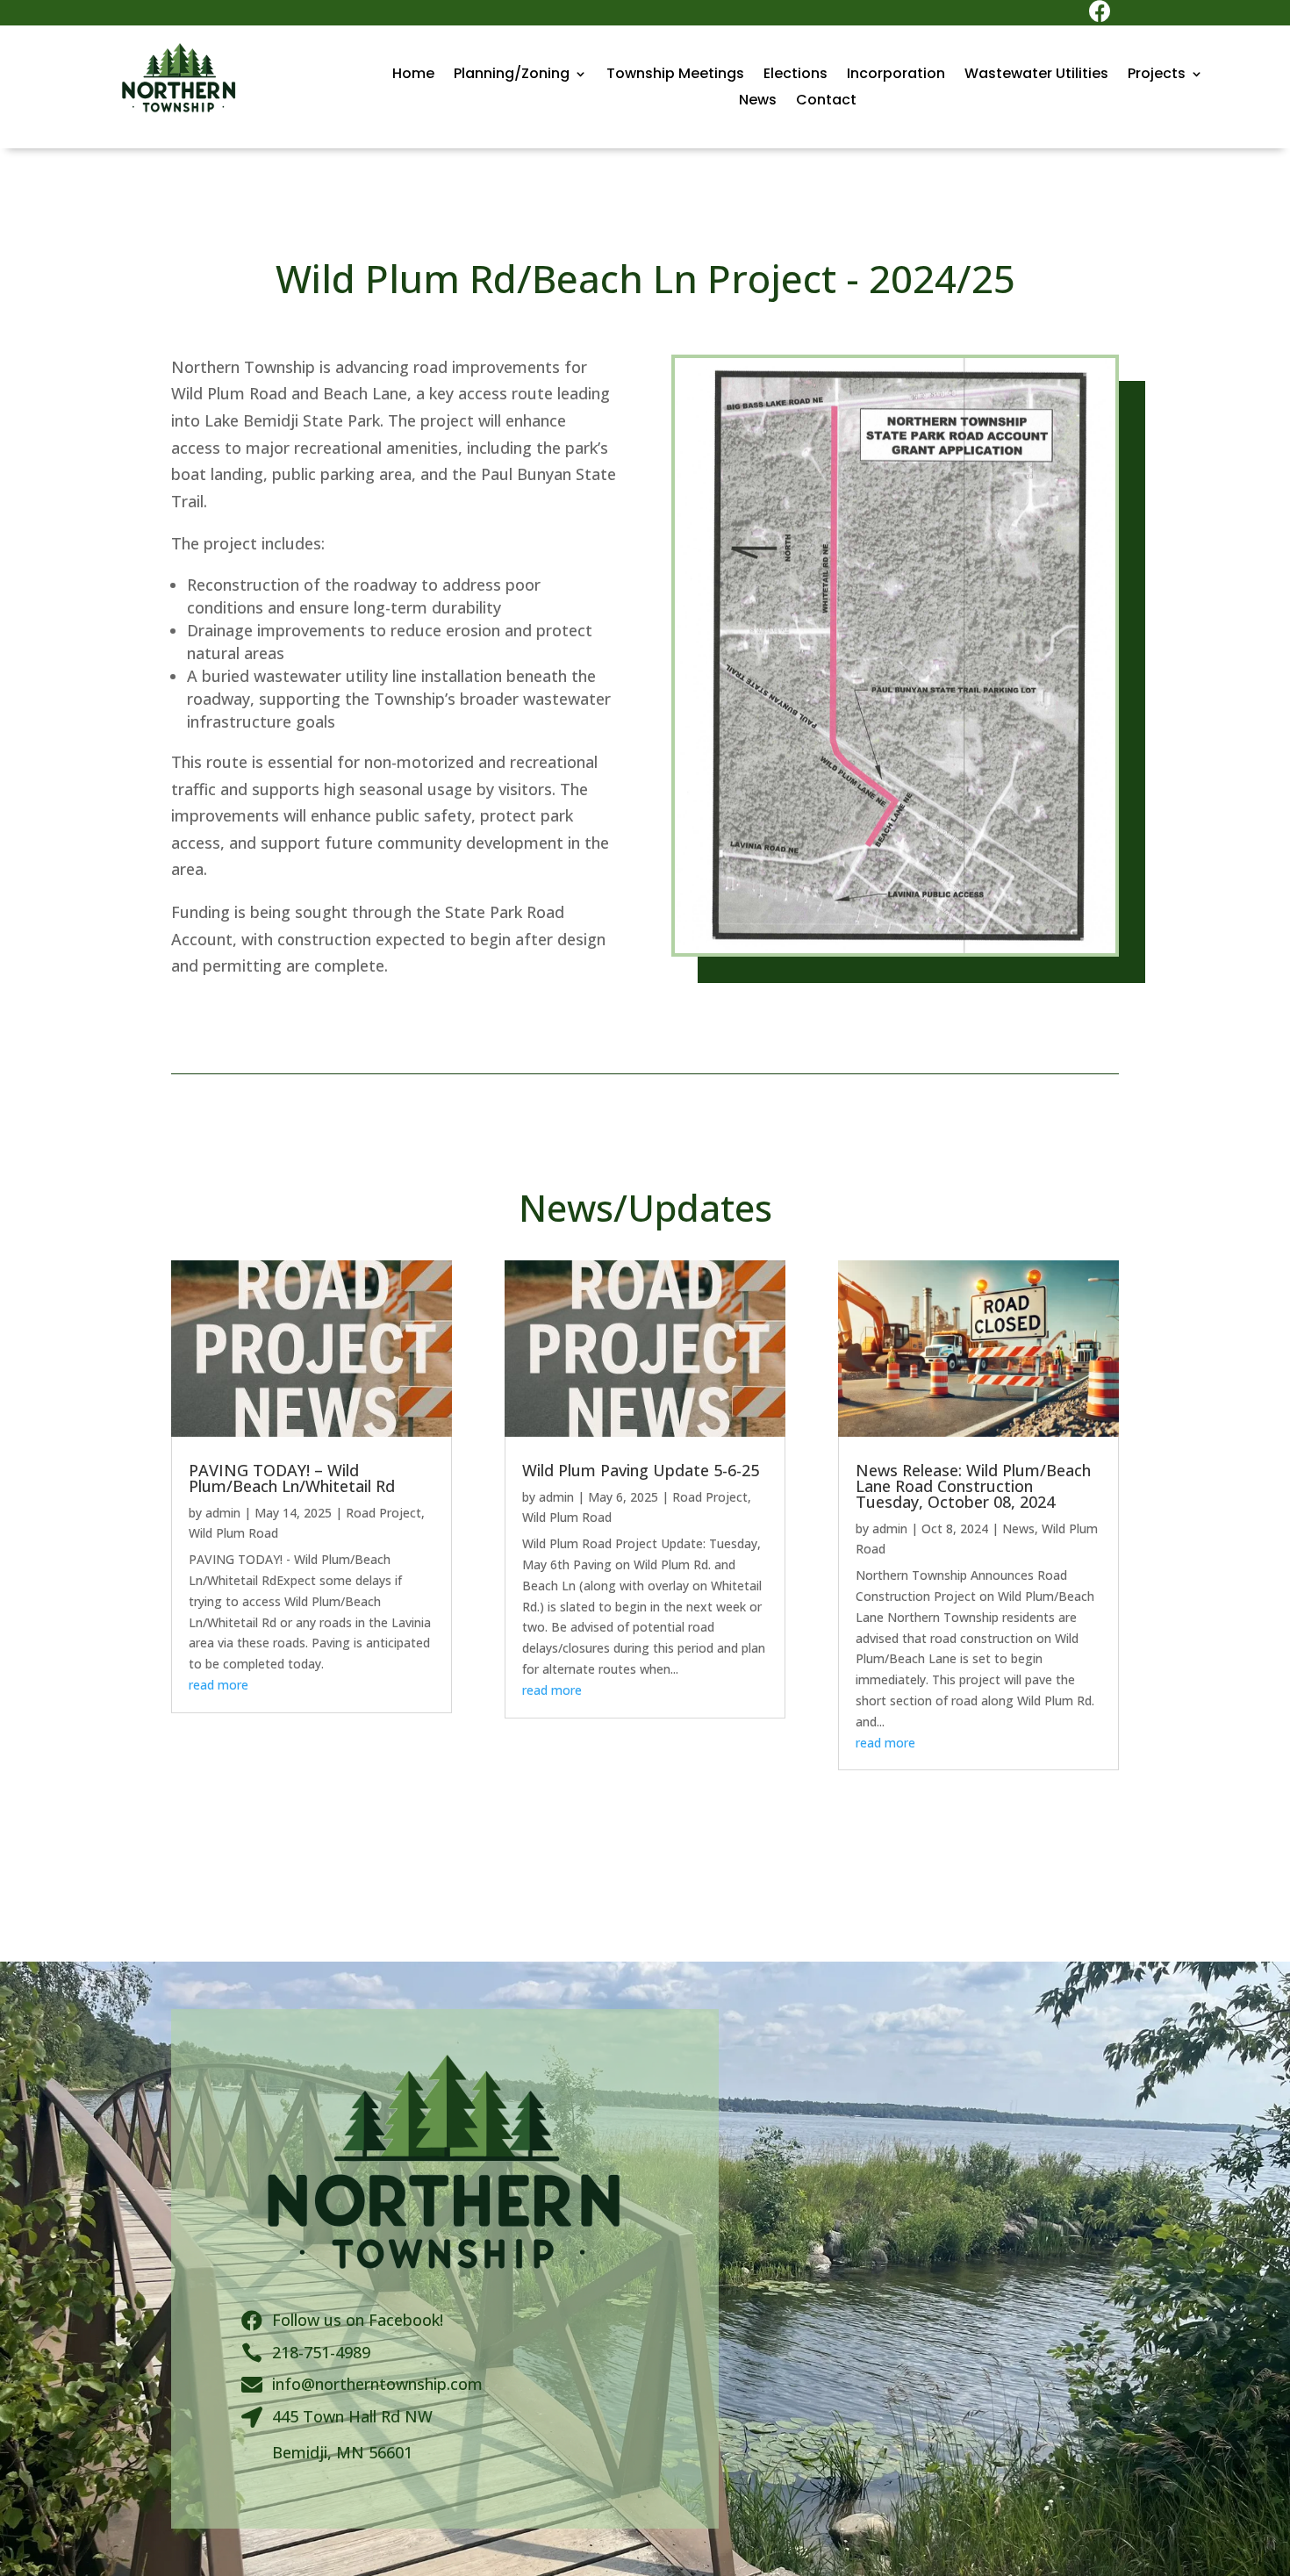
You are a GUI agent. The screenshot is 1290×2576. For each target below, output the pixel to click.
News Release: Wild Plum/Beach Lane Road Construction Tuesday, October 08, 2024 (973, 1486)
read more (219, 1685)
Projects (1157, 75)
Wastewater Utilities (1036, 75)
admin (223, 1513)
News (758, 102)
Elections (795, 75)
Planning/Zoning (512, 75)
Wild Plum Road (233, 1533)
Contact (826, 102)
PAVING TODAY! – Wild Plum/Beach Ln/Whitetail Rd (292, 1478)
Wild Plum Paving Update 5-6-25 (641, 1470)
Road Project (383, 1513)
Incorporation (896, 75)
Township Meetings (675, 75)
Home (413, 75)
